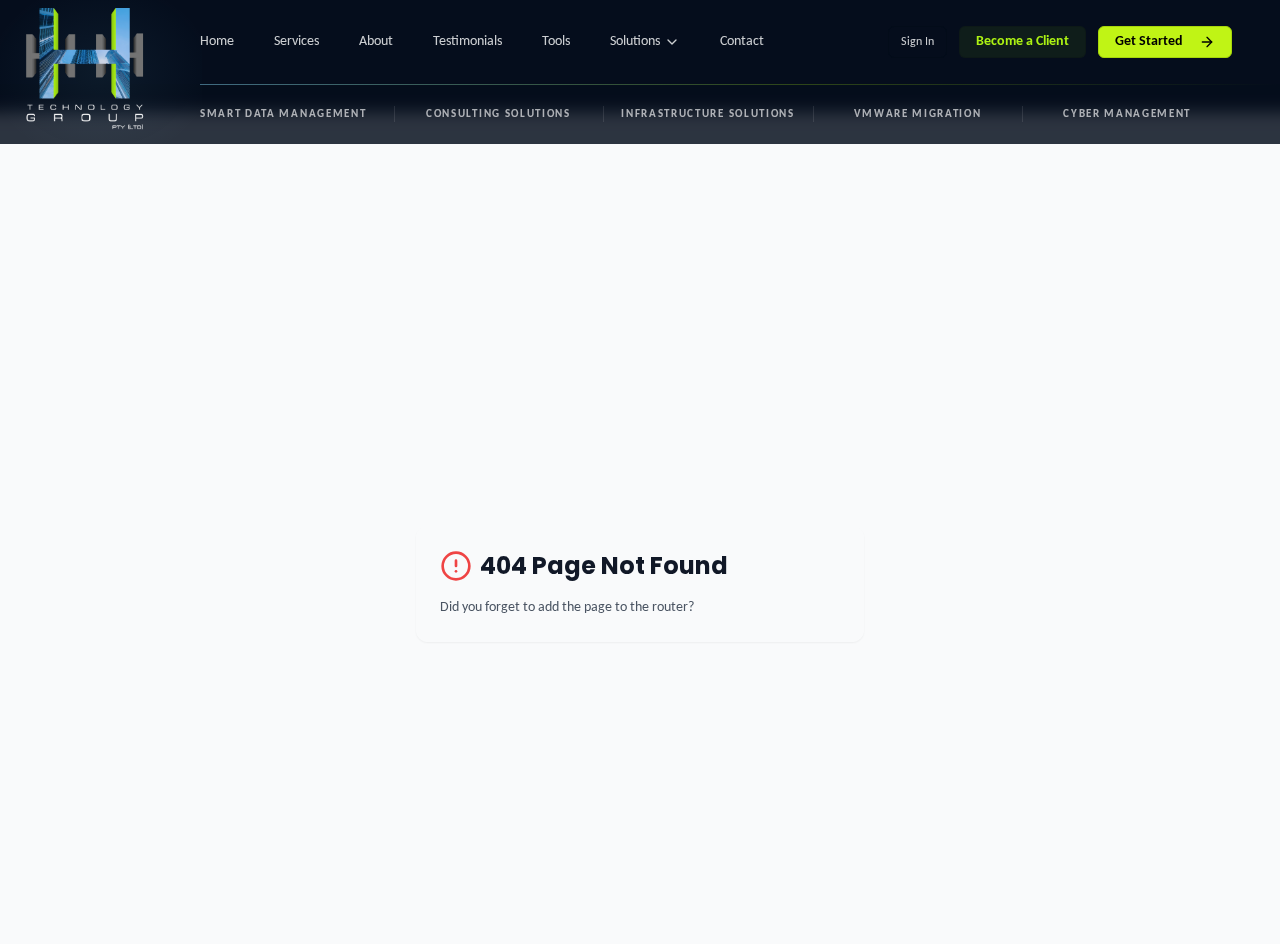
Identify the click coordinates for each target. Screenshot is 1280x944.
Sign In (917, 42)
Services (296, 41)
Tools (556, 41)
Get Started (1149, 41)
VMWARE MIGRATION (918, 114)
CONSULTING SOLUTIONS (498, 114)
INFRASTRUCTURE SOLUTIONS (707, 114)
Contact (742, 41)
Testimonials (467, 41)
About (376, 41)
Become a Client (1022, 41)
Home (217, 41)
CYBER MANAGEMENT (1127, 114)
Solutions (635, 41)
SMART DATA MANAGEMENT (283, 114)
